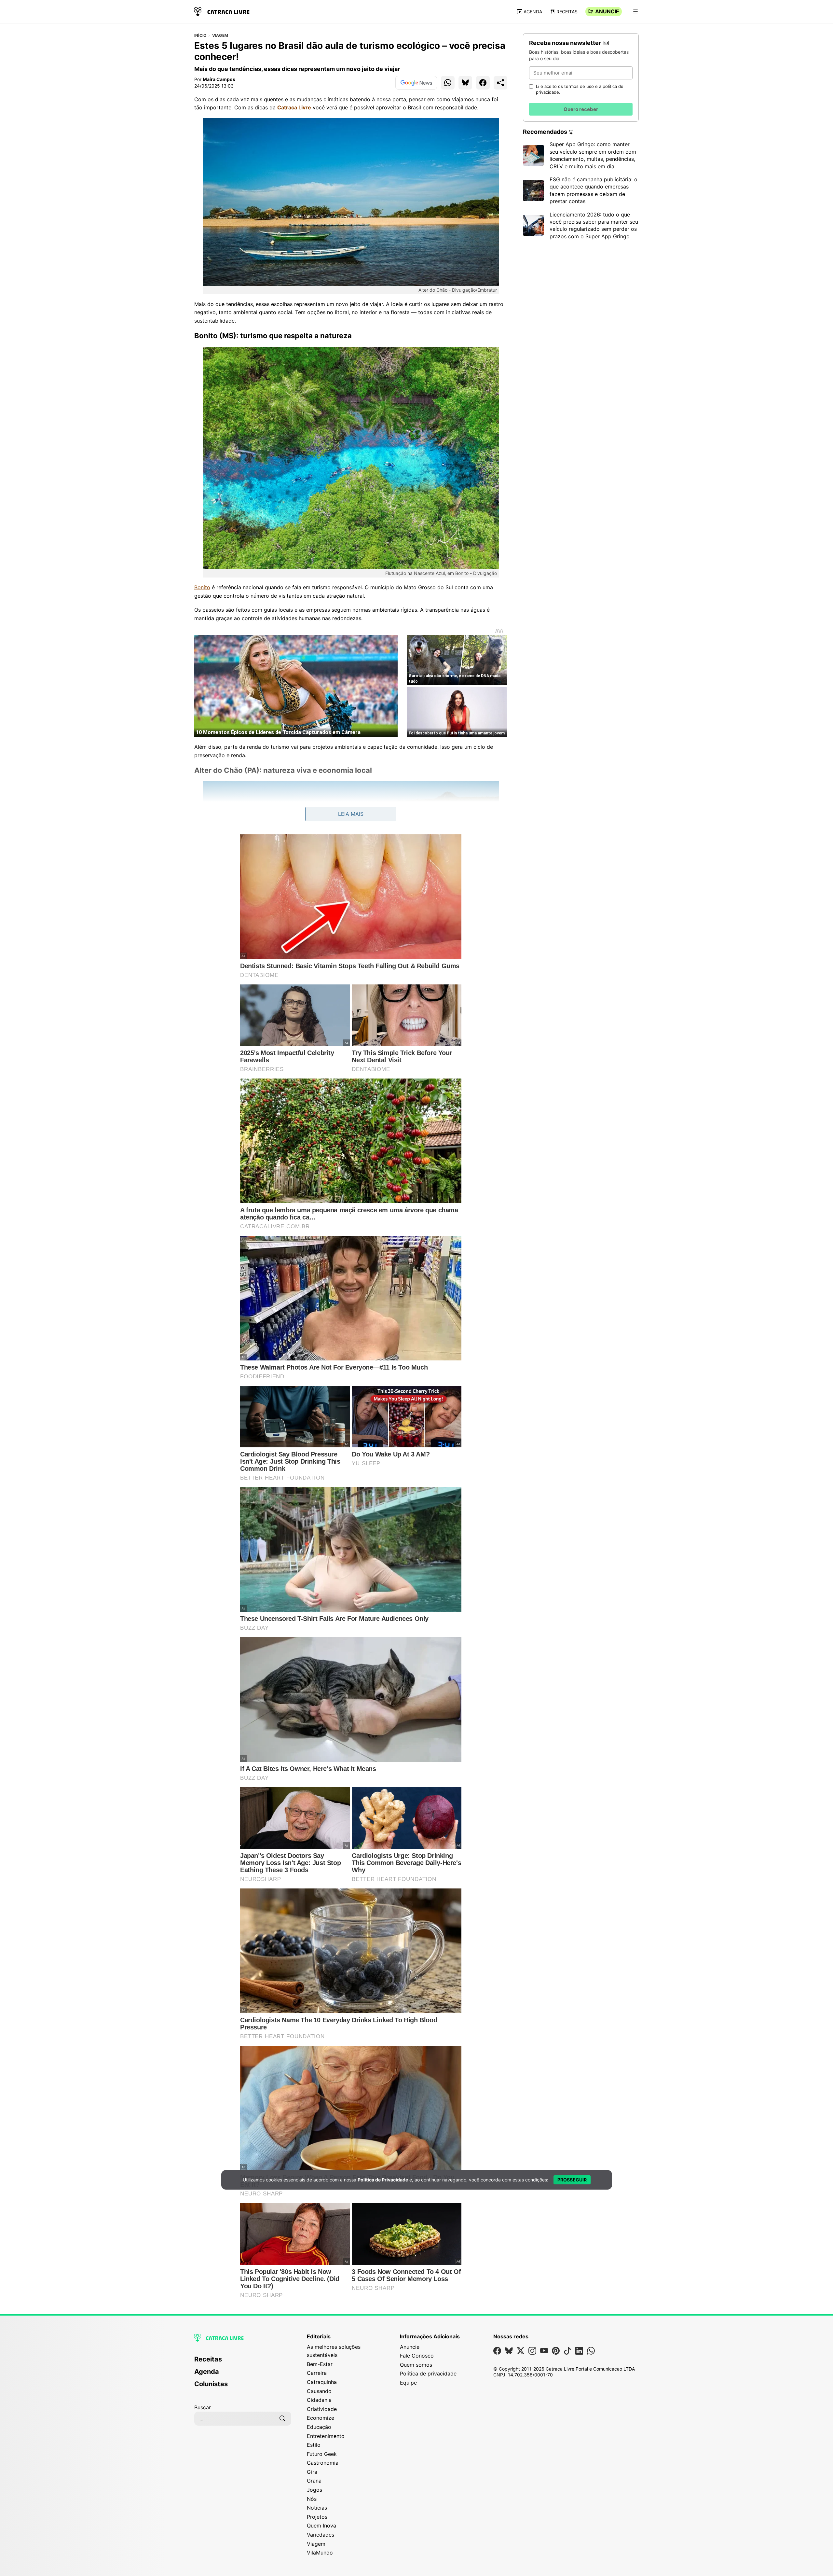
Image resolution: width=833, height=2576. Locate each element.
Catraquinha (322, 2382)
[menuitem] (243, 2362)
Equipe (408, 2383)
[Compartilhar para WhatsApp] (448, 83)
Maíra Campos (219, 79)
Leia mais (351, 814)
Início (200, 35)
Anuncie (607, 11)
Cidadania (319, 2400)
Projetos (317, 2517)
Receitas (567, 12)
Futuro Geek (322, 2454)
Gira (312, 2472)
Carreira (317, 2373)
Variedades (321, 2535)
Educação (319, 2427)
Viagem (220, 35)
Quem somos (416, 2365)
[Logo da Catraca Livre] (222, 11)
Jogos (314, 2490)
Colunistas (211, 2384)
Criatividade (322, 2409)
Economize (321, 2418)
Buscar (203, 2407)
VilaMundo (320, 2553)
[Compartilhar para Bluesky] (465, 83)
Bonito (202, 587)
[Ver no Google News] (416, 83)
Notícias (317, 2508)
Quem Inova (321, 2526)
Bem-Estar (320, 2364)
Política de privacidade (428, 2374)
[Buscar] (282, 2418)
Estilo (314, 2445)
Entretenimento (326, 2436)
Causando (319, 2391)
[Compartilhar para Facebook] (483, 83)
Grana (314, 2481)
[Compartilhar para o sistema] (500, 83)
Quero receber (581, 109)
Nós (312, 2499)
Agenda (533, 12)
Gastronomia (323, 2463)
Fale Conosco (417, 2356)
